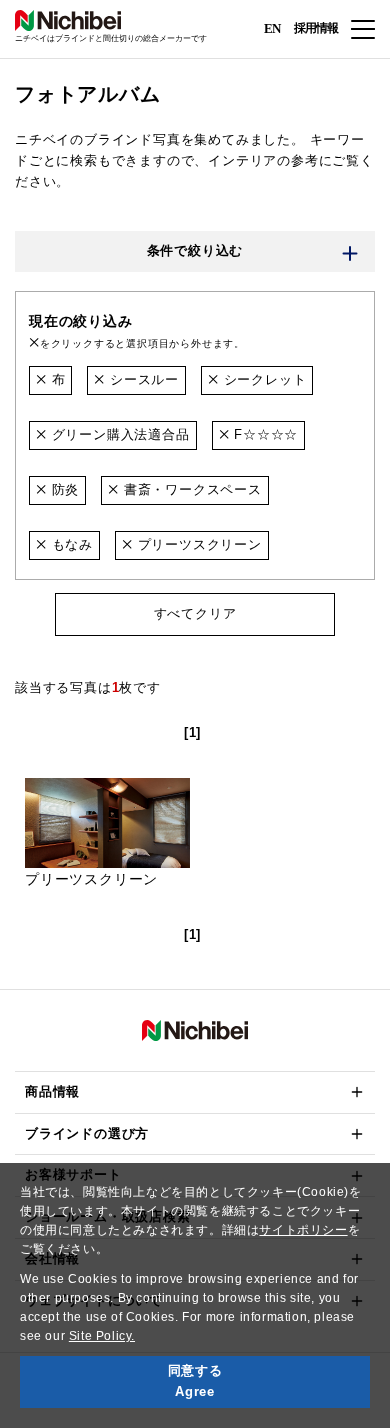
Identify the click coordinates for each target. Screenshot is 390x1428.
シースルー (142, 379)
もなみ (70, 544)
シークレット (262, 379)
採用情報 (316, 28)
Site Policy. (102, 1336)
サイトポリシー (303, 1230)
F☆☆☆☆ (263, 434)
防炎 (63, 489)
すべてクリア (195, 613)
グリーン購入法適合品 (118, 434)
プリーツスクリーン (197, 544)
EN (272, 27)
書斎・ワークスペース (190, 489)
